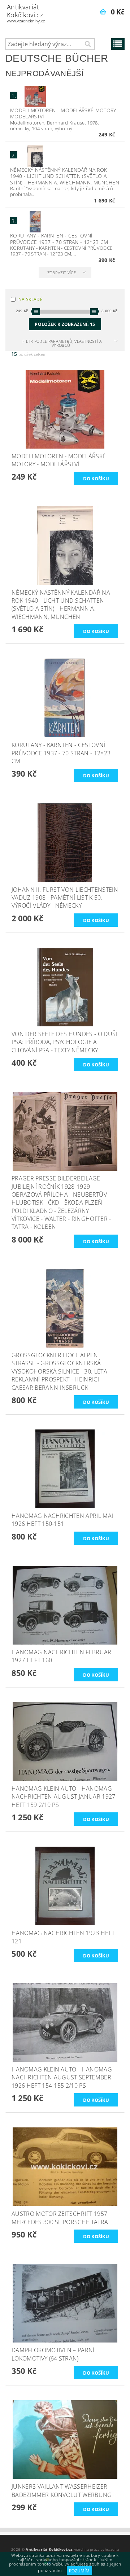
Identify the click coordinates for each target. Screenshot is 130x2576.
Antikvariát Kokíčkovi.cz (26, 13)
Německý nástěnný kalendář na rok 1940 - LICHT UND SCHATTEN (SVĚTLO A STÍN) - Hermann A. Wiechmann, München (65, 176)
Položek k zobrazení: (65, 324)
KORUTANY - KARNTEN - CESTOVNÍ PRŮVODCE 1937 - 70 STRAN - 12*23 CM (59, 239)
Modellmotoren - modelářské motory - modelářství (65, 113)
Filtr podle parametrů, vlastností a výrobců (62, 343)
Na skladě (31, 299)
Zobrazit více (62, 273)
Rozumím (79, 2571)
